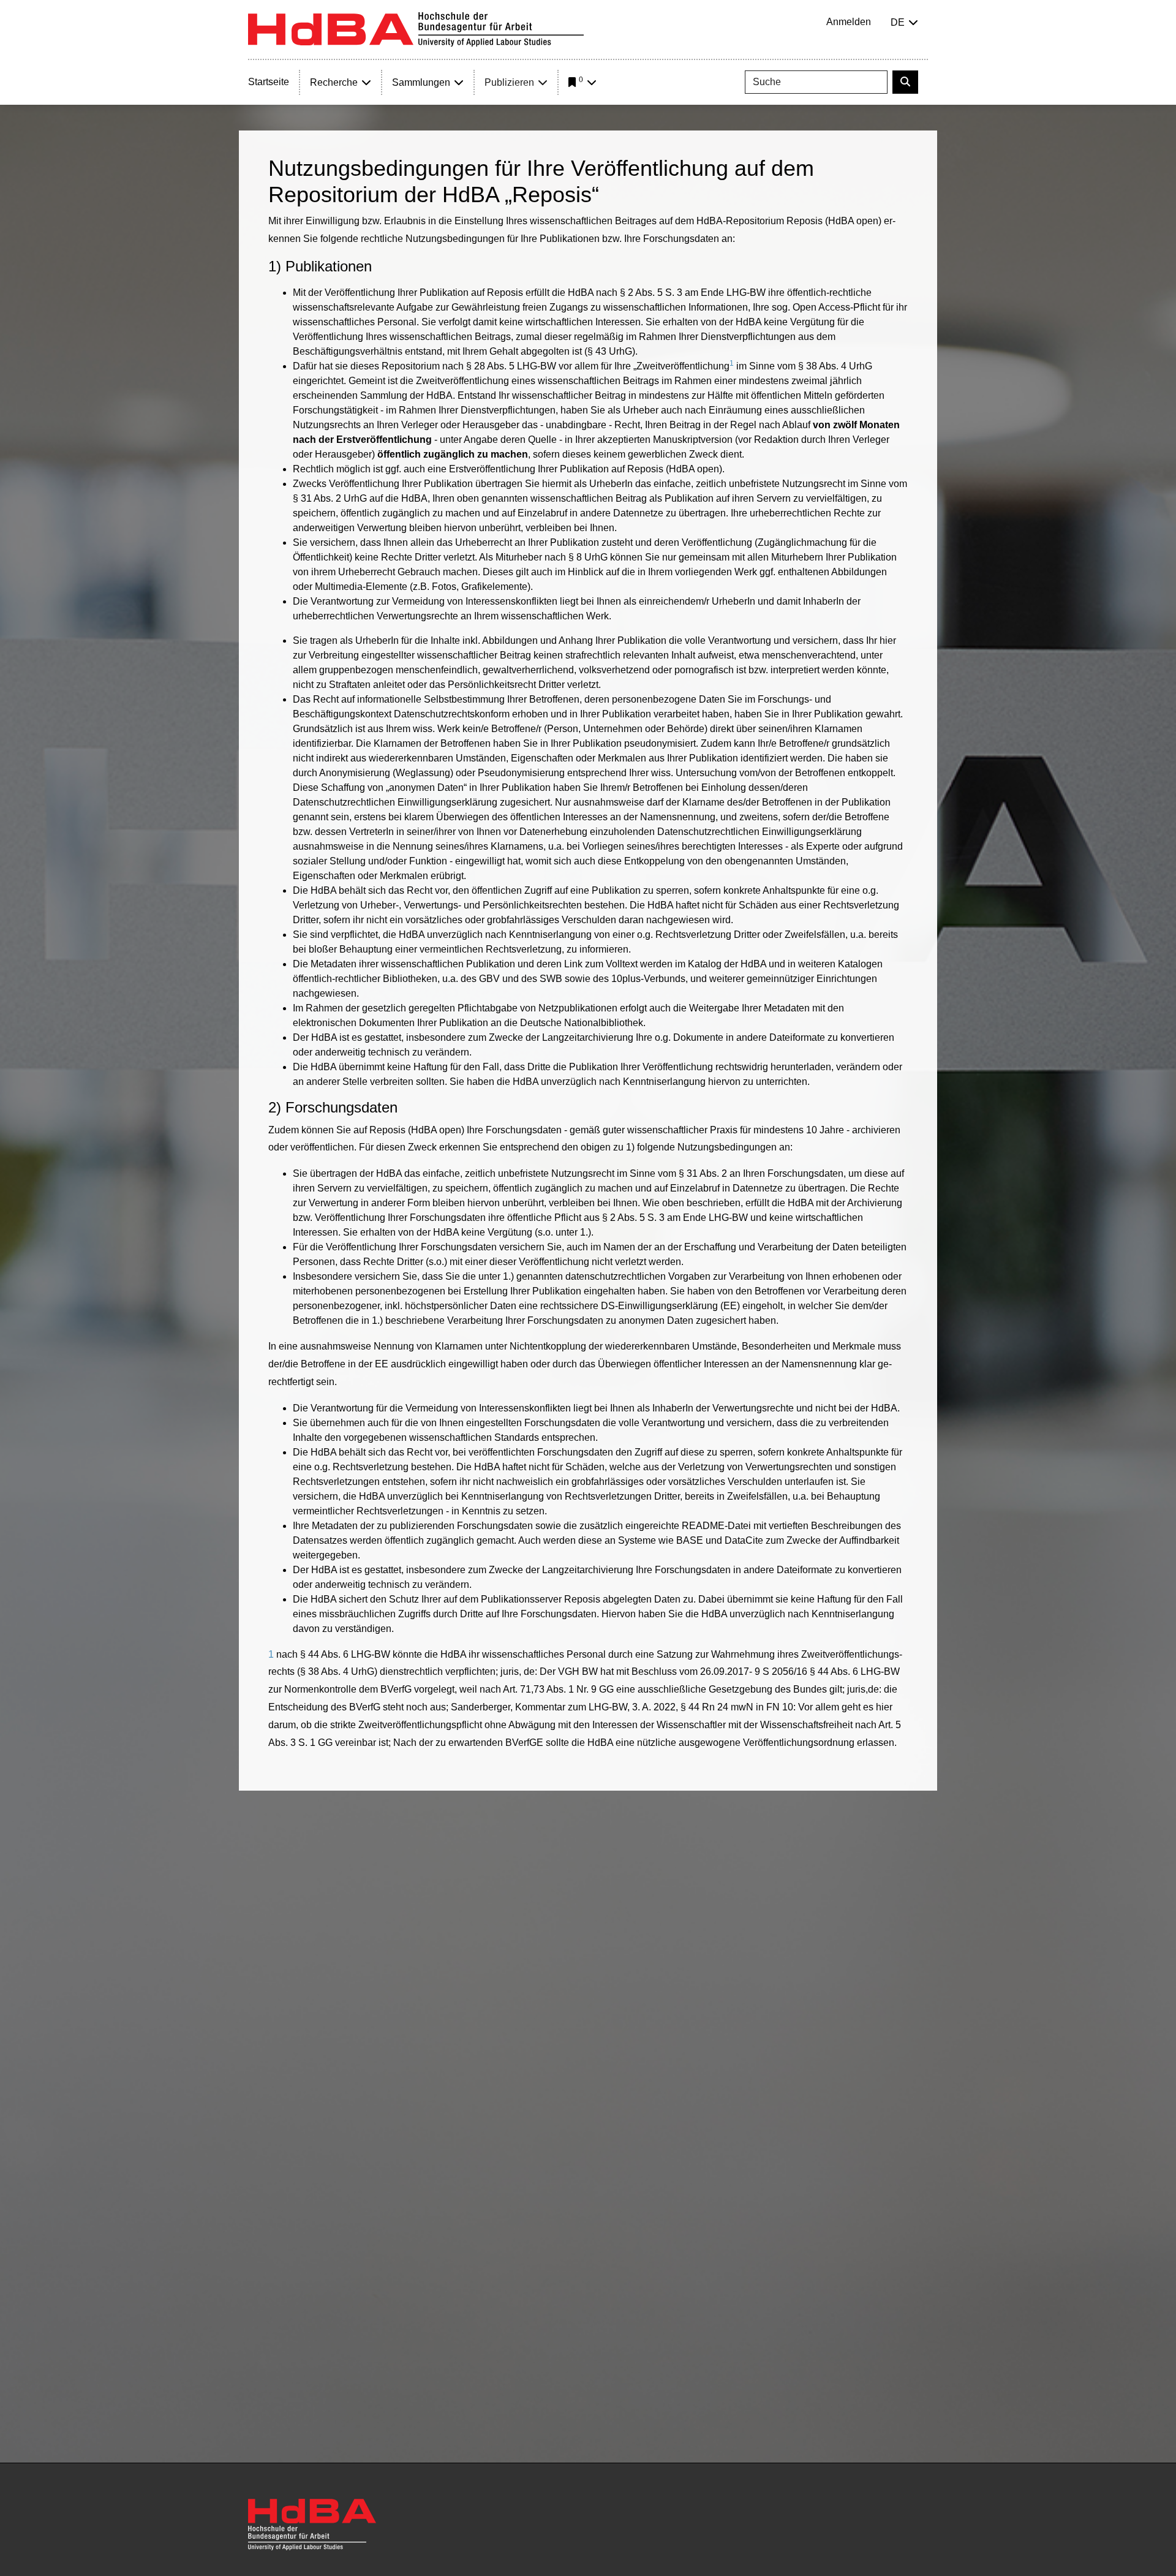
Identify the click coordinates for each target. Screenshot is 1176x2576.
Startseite (269, 82)
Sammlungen (421, 82)
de (898, 22)
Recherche (334, 82)
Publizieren (509, 82)
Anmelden (849, 22)
